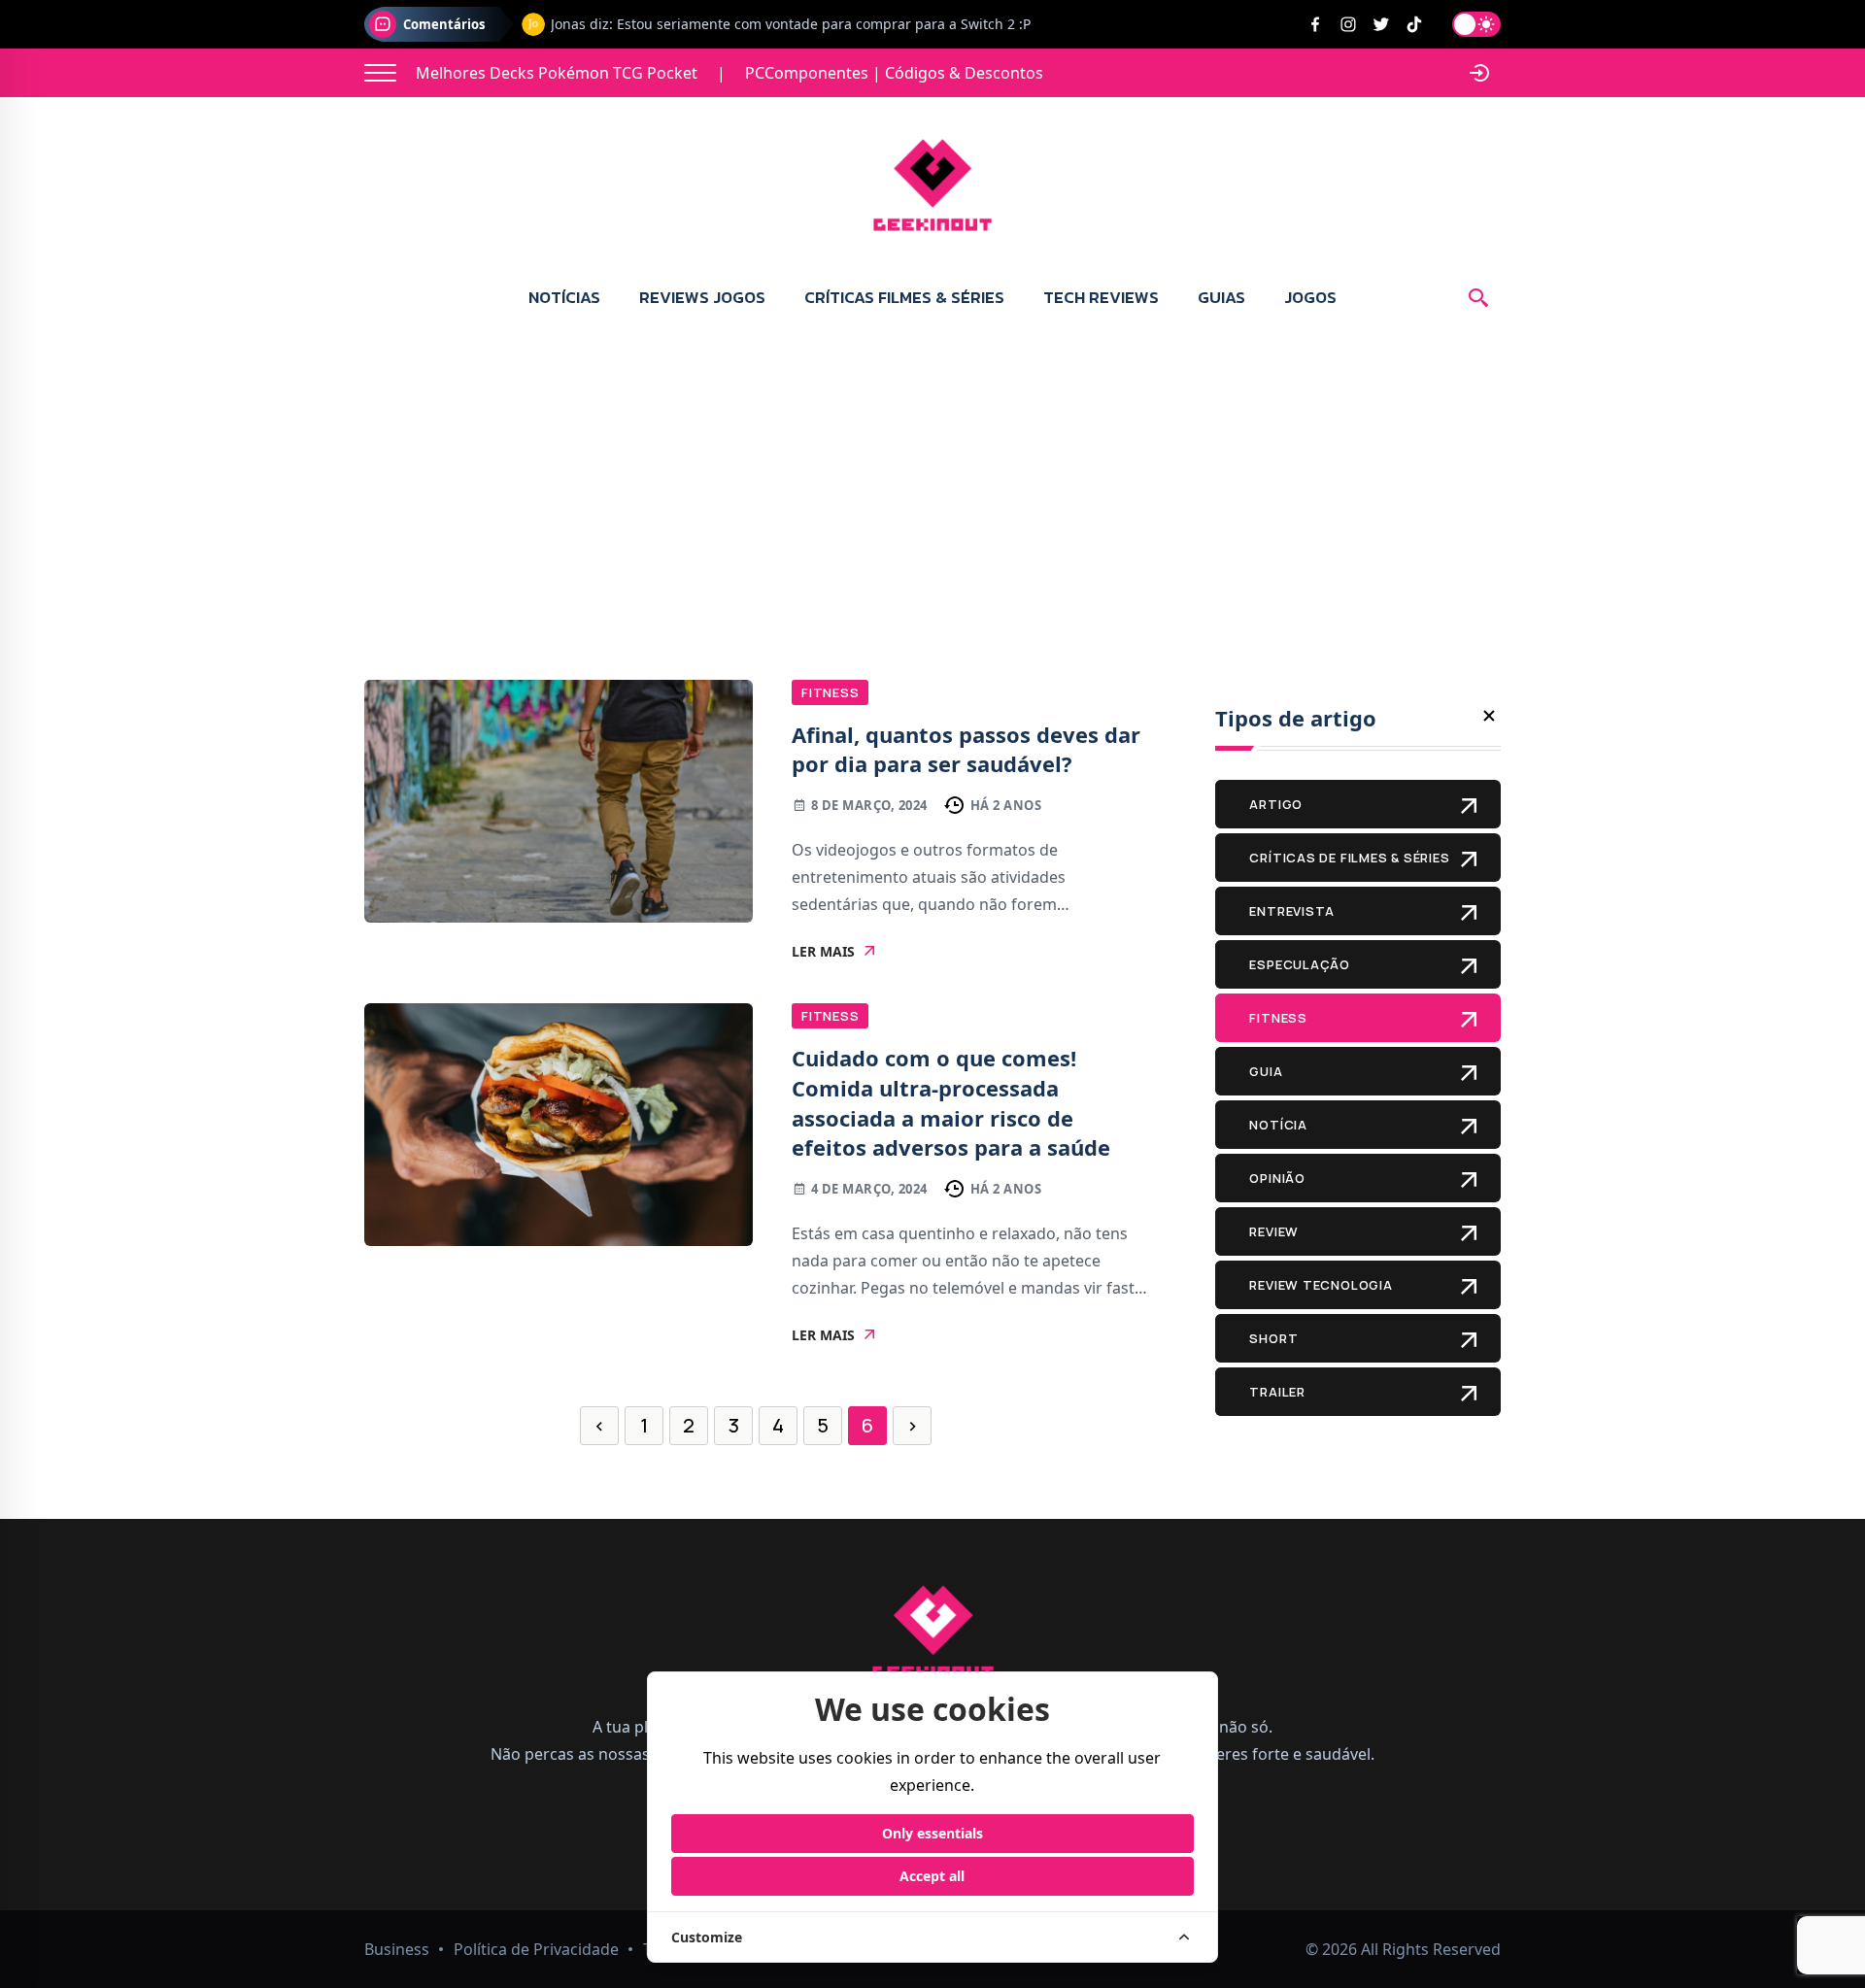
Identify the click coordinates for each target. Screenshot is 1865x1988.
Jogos (1310, 297)
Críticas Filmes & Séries (904, 297)
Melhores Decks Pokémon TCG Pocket (557, 73)
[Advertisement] (932, 476)
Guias (1221, 297)
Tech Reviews (1101, 297)
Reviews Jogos (702, 297)
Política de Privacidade (536, 1949)
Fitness (830, 692)
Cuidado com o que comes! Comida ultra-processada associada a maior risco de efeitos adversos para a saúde (951, 1102)
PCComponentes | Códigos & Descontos (894, 73)
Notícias (564, 297)
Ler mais (823, 952)
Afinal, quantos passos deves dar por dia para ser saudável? (966, 749)
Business (397, 1949)
